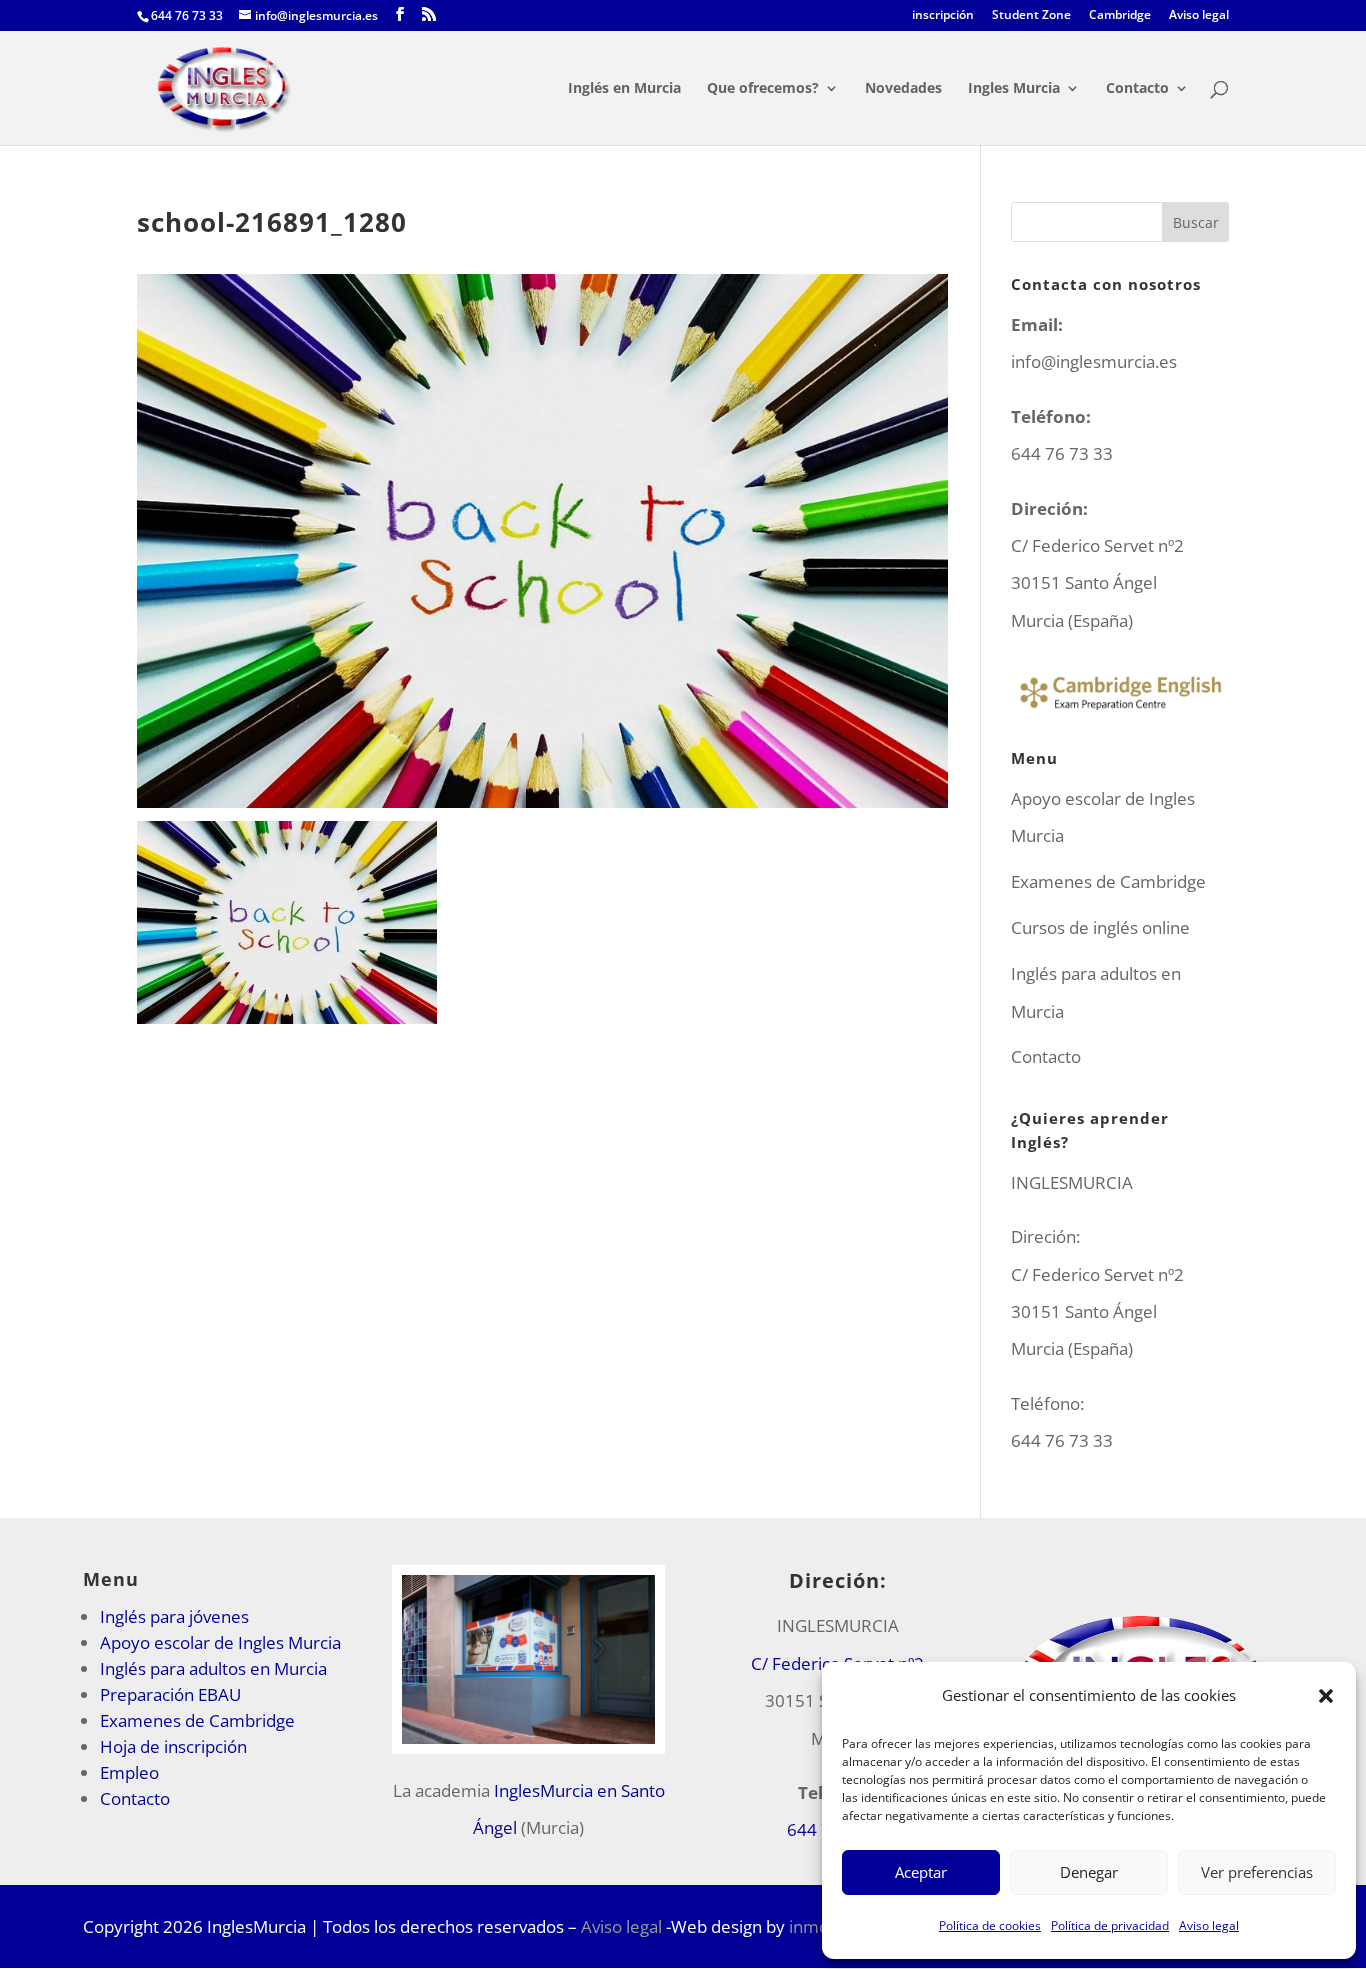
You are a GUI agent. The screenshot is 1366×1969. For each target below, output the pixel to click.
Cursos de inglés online (1100, 927)
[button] (1326, 1696)
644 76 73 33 (1062, 1440)
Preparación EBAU (170, 1694)
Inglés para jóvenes (174, 1616)
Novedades (903, 89)
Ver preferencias (1257, 1872)
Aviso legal (1209, 1925)
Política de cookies (990, 1925)
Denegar (1089, 1872)
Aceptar (921, 1872)
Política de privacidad (1110, 1925)
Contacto (1137, 89)
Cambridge (1120, 16)
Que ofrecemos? (763, 89)
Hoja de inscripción (173, 1746)
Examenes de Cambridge (1108, 881)
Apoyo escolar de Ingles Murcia (220, 1642)
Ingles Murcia (1014, 89)
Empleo (129, 1772)
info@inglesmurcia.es (1094, 361)
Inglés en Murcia (624, 89)
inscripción (943, 16)
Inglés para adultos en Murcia (213, 1668)
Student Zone (1031, 16)
